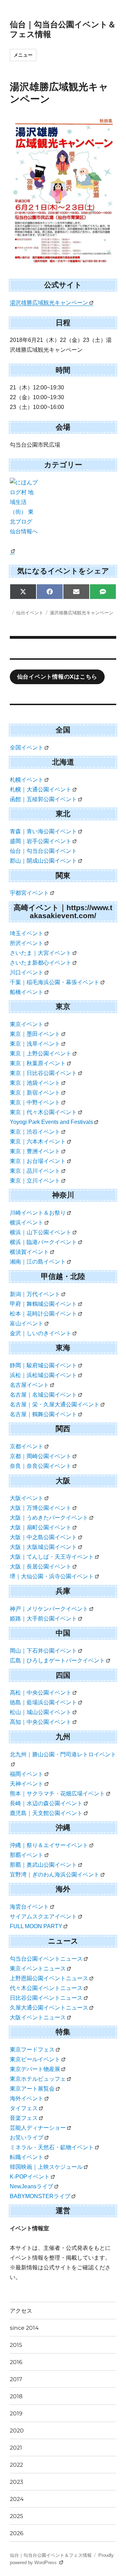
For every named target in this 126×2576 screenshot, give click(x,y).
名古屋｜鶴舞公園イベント (43, 1414)
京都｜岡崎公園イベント (41, 1456)
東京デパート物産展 (35, 2069)
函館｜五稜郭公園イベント (43, 799)
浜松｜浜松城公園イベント (43, 1375)
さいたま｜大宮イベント (41, 953)
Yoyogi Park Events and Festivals (51, 1122)
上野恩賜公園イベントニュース (49, 1978)
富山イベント (27, 1323)
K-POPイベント (30, 2177)
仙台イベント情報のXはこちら (57, 677)
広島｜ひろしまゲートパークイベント (57, 1660)
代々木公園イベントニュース (46, 1988)
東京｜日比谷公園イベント (43, 1073)
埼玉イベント (27, 933)
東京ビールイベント (35, 2059)
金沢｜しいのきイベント (41, 1333)
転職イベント (27, 2157)
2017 (16, 2379)
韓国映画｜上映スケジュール (46, 2167)
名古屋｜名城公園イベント (43, 1395)
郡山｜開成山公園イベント (43, 861)
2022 (16, 2465)
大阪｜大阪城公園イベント (43, 1547)
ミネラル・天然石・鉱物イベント (52, 2147)
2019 (16, 2413)
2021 (16, 2448)
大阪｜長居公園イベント (41, 1567)
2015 (16, 2345)
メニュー (23, 55)
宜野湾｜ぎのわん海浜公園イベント (55, 1875)
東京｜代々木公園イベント (43, 1112)
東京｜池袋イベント (35, 1083)
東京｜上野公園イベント (41, 1053)
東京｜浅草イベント (35, 1044)
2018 (16, 2396)
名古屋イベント (29, 1385)
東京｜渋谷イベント (35, 1132)
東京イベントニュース (38, 1968)
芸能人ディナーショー (38, 2128)
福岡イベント (27, 1774)
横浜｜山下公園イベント (41, 1232)
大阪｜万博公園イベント (41, 1508)
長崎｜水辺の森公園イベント (46, 1803)
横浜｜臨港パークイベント (43, 1242)
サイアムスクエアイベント (43, 1916)
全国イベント (27, 748)
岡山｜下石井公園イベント (43, 1651)
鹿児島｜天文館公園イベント (46, 1813)
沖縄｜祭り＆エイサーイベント (49, 1845)
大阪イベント (27, 1498)
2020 (17, 2431)
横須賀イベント (29, 1252)
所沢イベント (27, 943)
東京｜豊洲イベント (35, 1151)
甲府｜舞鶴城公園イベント (43, 1304)
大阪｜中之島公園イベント (43, 1537)
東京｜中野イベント (35, 1102)
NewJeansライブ (31, 2186)
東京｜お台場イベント (38, 1161)
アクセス (21, 2311)
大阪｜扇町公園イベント (41, 1527)
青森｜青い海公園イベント (43, 831)
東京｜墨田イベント (35, 1034)
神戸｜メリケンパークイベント (49, 1609)
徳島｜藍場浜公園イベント (43, 1702)
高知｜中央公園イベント (41, 1722)
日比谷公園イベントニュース (46, 1998)
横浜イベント (27, 1223)
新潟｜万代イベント (35, 1294)
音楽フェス (24, 2118)
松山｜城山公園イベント (41, 1712)
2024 (17, 2499)
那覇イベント (27, 1855)
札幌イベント (27, 780)
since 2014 (24, 2328)
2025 (16, 2516)
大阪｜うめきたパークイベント (49, 1518)
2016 (16, 2362)
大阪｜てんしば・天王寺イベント (52, 1557)
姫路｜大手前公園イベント (43, 1619)
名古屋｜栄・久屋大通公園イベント (55, 1404)
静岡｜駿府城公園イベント (43, 1365)
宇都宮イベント (29, 893)
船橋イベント (27, 992)
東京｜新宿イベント (35, 1093)
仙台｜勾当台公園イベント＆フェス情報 (51, 2555)
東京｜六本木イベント (38, 1141)
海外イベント (27, 2098)
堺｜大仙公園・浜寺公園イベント (52, 1576)
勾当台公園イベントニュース (46, 1959)
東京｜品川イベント (35, 1171)
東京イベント (27, 1024)
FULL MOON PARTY (36, 1926)
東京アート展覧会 (32, 2089)
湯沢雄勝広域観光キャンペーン (49, 303)
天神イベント (27, 1784)
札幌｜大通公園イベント (41, 789)
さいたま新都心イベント (41, 963)
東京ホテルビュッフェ (38, 2079)
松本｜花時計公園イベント (43, 1314)
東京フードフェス (32, 2050)
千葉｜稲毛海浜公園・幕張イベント (55, 982)
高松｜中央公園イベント (41, 1693)
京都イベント (27, 1446)
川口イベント (27, 972)
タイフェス (24, 2108)
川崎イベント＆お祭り (38, 1213)
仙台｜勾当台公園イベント (43, 851)
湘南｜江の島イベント (38, 1262)
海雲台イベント (29, 1907)
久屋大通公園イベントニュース (49, 2008)
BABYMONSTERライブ (40, 2196)
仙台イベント (30, 613)
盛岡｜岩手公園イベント (41, 841)
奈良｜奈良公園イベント (41, 1466)
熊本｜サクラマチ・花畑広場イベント (57, 1794)
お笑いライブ (27, 2138)
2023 (16, 2482)
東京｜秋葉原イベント (38, 1063)
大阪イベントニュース (38, 2017)
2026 (17, 2533)
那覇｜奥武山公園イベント (43, 1865)
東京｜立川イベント (35, 1181)
